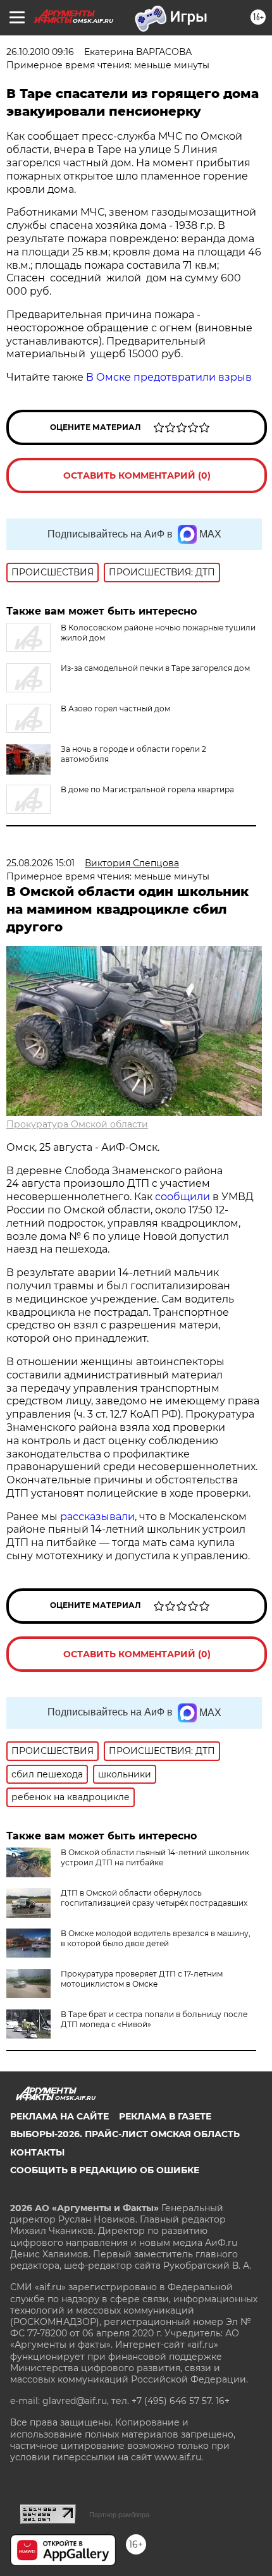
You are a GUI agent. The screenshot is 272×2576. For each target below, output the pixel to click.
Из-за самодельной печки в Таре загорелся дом (155, 668)
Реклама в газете (165, 2116)
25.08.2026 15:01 (40, 863)
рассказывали (97, 1517)
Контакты (37, 2152)
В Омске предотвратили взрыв (169, 377)
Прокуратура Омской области (77, 1124)
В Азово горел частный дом (115, 708)
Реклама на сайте (59, 2116)
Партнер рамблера (119, 2515)
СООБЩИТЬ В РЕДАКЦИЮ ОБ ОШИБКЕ (105, 2170)
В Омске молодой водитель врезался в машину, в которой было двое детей (156, 1938)
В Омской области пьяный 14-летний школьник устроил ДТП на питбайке (155, 1857)
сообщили (182, 1197)
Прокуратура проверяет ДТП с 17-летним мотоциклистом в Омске (142, 1979)
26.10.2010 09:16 (40, 52)
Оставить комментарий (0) (137, 475)
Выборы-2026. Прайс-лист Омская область (125, 2134)
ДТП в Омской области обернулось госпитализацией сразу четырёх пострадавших (154, 1898)
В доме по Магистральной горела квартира (147, 789)
